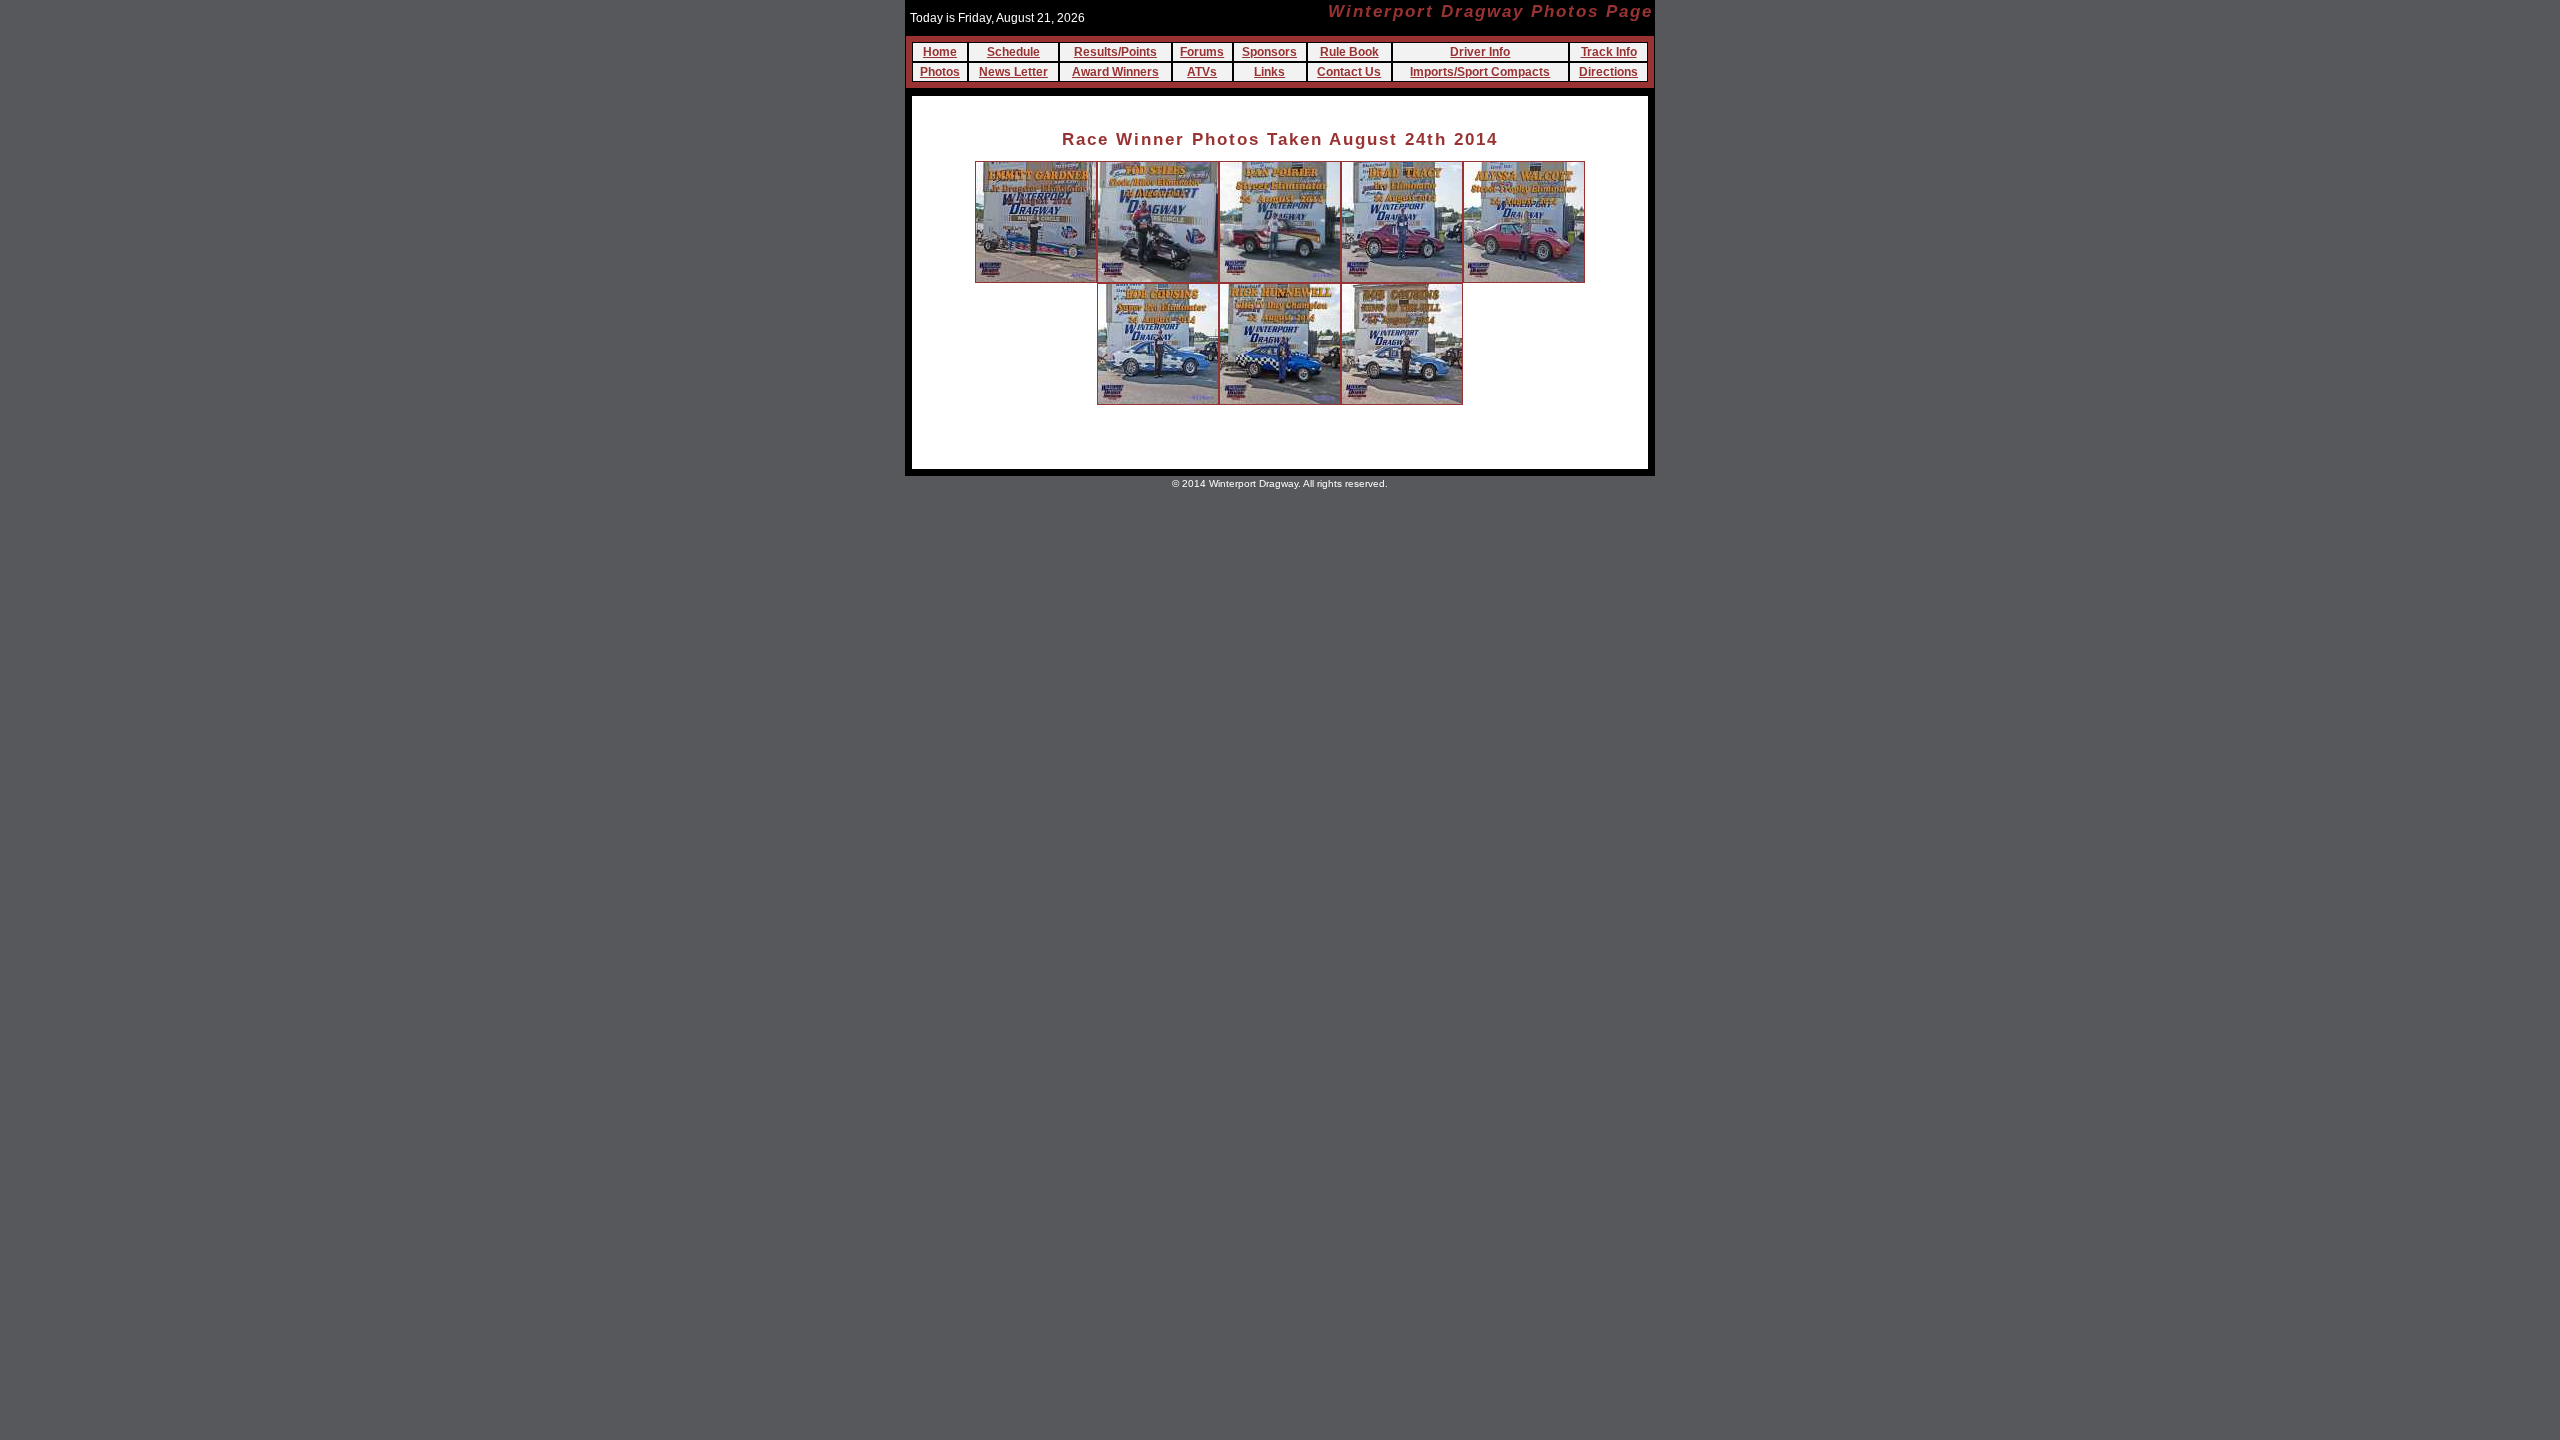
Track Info (1609, 52)
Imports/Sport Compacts (1480, 72)
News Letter (1013, 72)
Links (1269, 72)
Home (940, 52)
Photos (940, 72)
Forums (1202, 52)
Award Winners (1115, 72)
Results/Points (1115, 52)
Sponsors (1269, 52)
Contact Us (1349, 72)
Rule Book (1349, 52)
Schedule (1013, 52)
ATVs (1202, 72)
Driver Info (1480, 52)
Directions (1608, 72)
